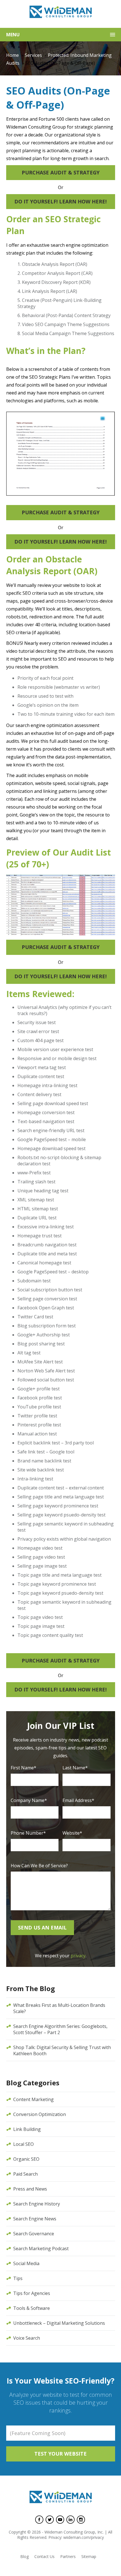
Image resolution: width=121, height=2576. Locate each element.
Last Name (75, 1768)
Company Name (29, 1800)
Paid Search (25, 2174)
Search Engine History (37, 2204)
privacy (78, 1956)
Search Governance (34, 2234)
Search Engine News (35, 2219)
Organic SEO (26, 2159)
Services (33, 55)
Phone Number (28, 1833)
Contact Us (44, 2556)
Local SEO (23, 2144)
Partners (68, 2556)
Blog (24, 2556)
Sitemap (89, 2556)
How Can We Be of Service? (39, 1866)
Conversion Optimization (40, 2114)
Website (72, 1833)
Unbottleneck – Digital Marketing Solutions (59, 2323)
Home (13, 55)
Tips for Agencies (32, 2293)
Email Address (78, 1800)
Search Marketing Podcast (41, 2249)
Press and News (30, 2189)
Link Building (27, 2129)
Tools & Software (32, 2308)
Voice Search (27, 2338)
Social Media (26, 2263)
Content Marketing (33, 2099)
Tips (18, 2278)
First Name (23, 1768)
